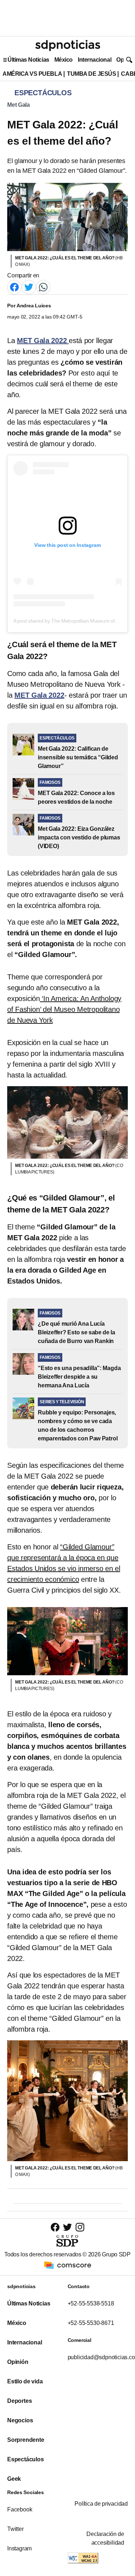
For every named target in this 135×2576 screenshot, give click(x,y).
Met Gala (19, 105)
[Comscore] (68, 2265)
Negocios (20, 2420)
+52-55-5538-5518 (91, 2303)
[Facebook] (14, 287)
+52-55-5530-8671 (91, 2323)
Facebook (20, 2509)
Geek (14, 2479)
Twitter (15, 2529)
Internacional (94, 60)
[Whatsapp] (43, 287)
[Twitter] (29, 287)
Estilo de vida (25, 2381)
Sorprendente (26, 2440)
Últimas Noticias (28, 60)
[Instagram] (80, 2227)
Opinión (18, 2362)
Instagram (19, 2548)
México (64, 60)
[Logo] (68, 45)
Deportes (19, 2401)
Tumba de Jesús (91, 74)
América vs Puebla (32, 74)
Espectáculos (26, 2459)
